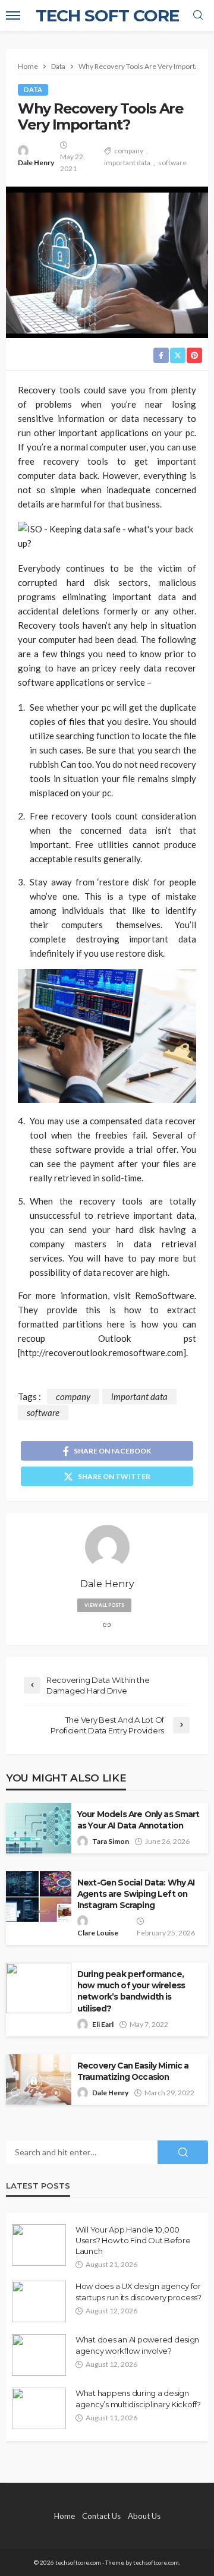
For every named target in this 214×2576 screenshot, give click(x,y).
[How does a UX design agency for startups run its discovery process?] (39, 2301)
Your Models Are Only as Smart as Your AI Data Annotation (139, 1820)
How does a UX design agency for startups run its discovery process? (139, 2291)
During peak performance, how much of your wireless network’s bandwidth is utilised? (131, 1991)
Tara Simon (111, 1841)
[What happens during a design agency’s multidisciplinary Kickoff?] (39, 2408)
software (172, 163)
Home (64, 2516)
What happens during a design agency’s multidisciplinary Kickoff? (138, 2398)
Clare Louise (98, 1933)
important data (127, 163)
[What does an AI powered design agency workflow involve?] (39, 2355)
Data (33, 89)
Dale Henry (36, 163)
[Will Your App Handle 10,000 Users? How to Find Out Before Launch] (39, 2245)
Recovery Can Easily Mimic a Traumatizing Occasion (133, 2071)
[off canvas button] (13, 15)
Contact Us (101, 2516)
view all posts (104, 1605)
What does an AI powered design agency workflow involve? (137, 2345)
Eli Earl (103, 2024)
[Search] (198, 15)
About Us (144, 2516)
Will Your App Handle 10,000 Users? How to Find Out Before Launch (133, 2240)
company (129, 151)
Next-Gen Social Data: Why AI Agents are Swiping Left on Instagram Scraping (136, 1894)
